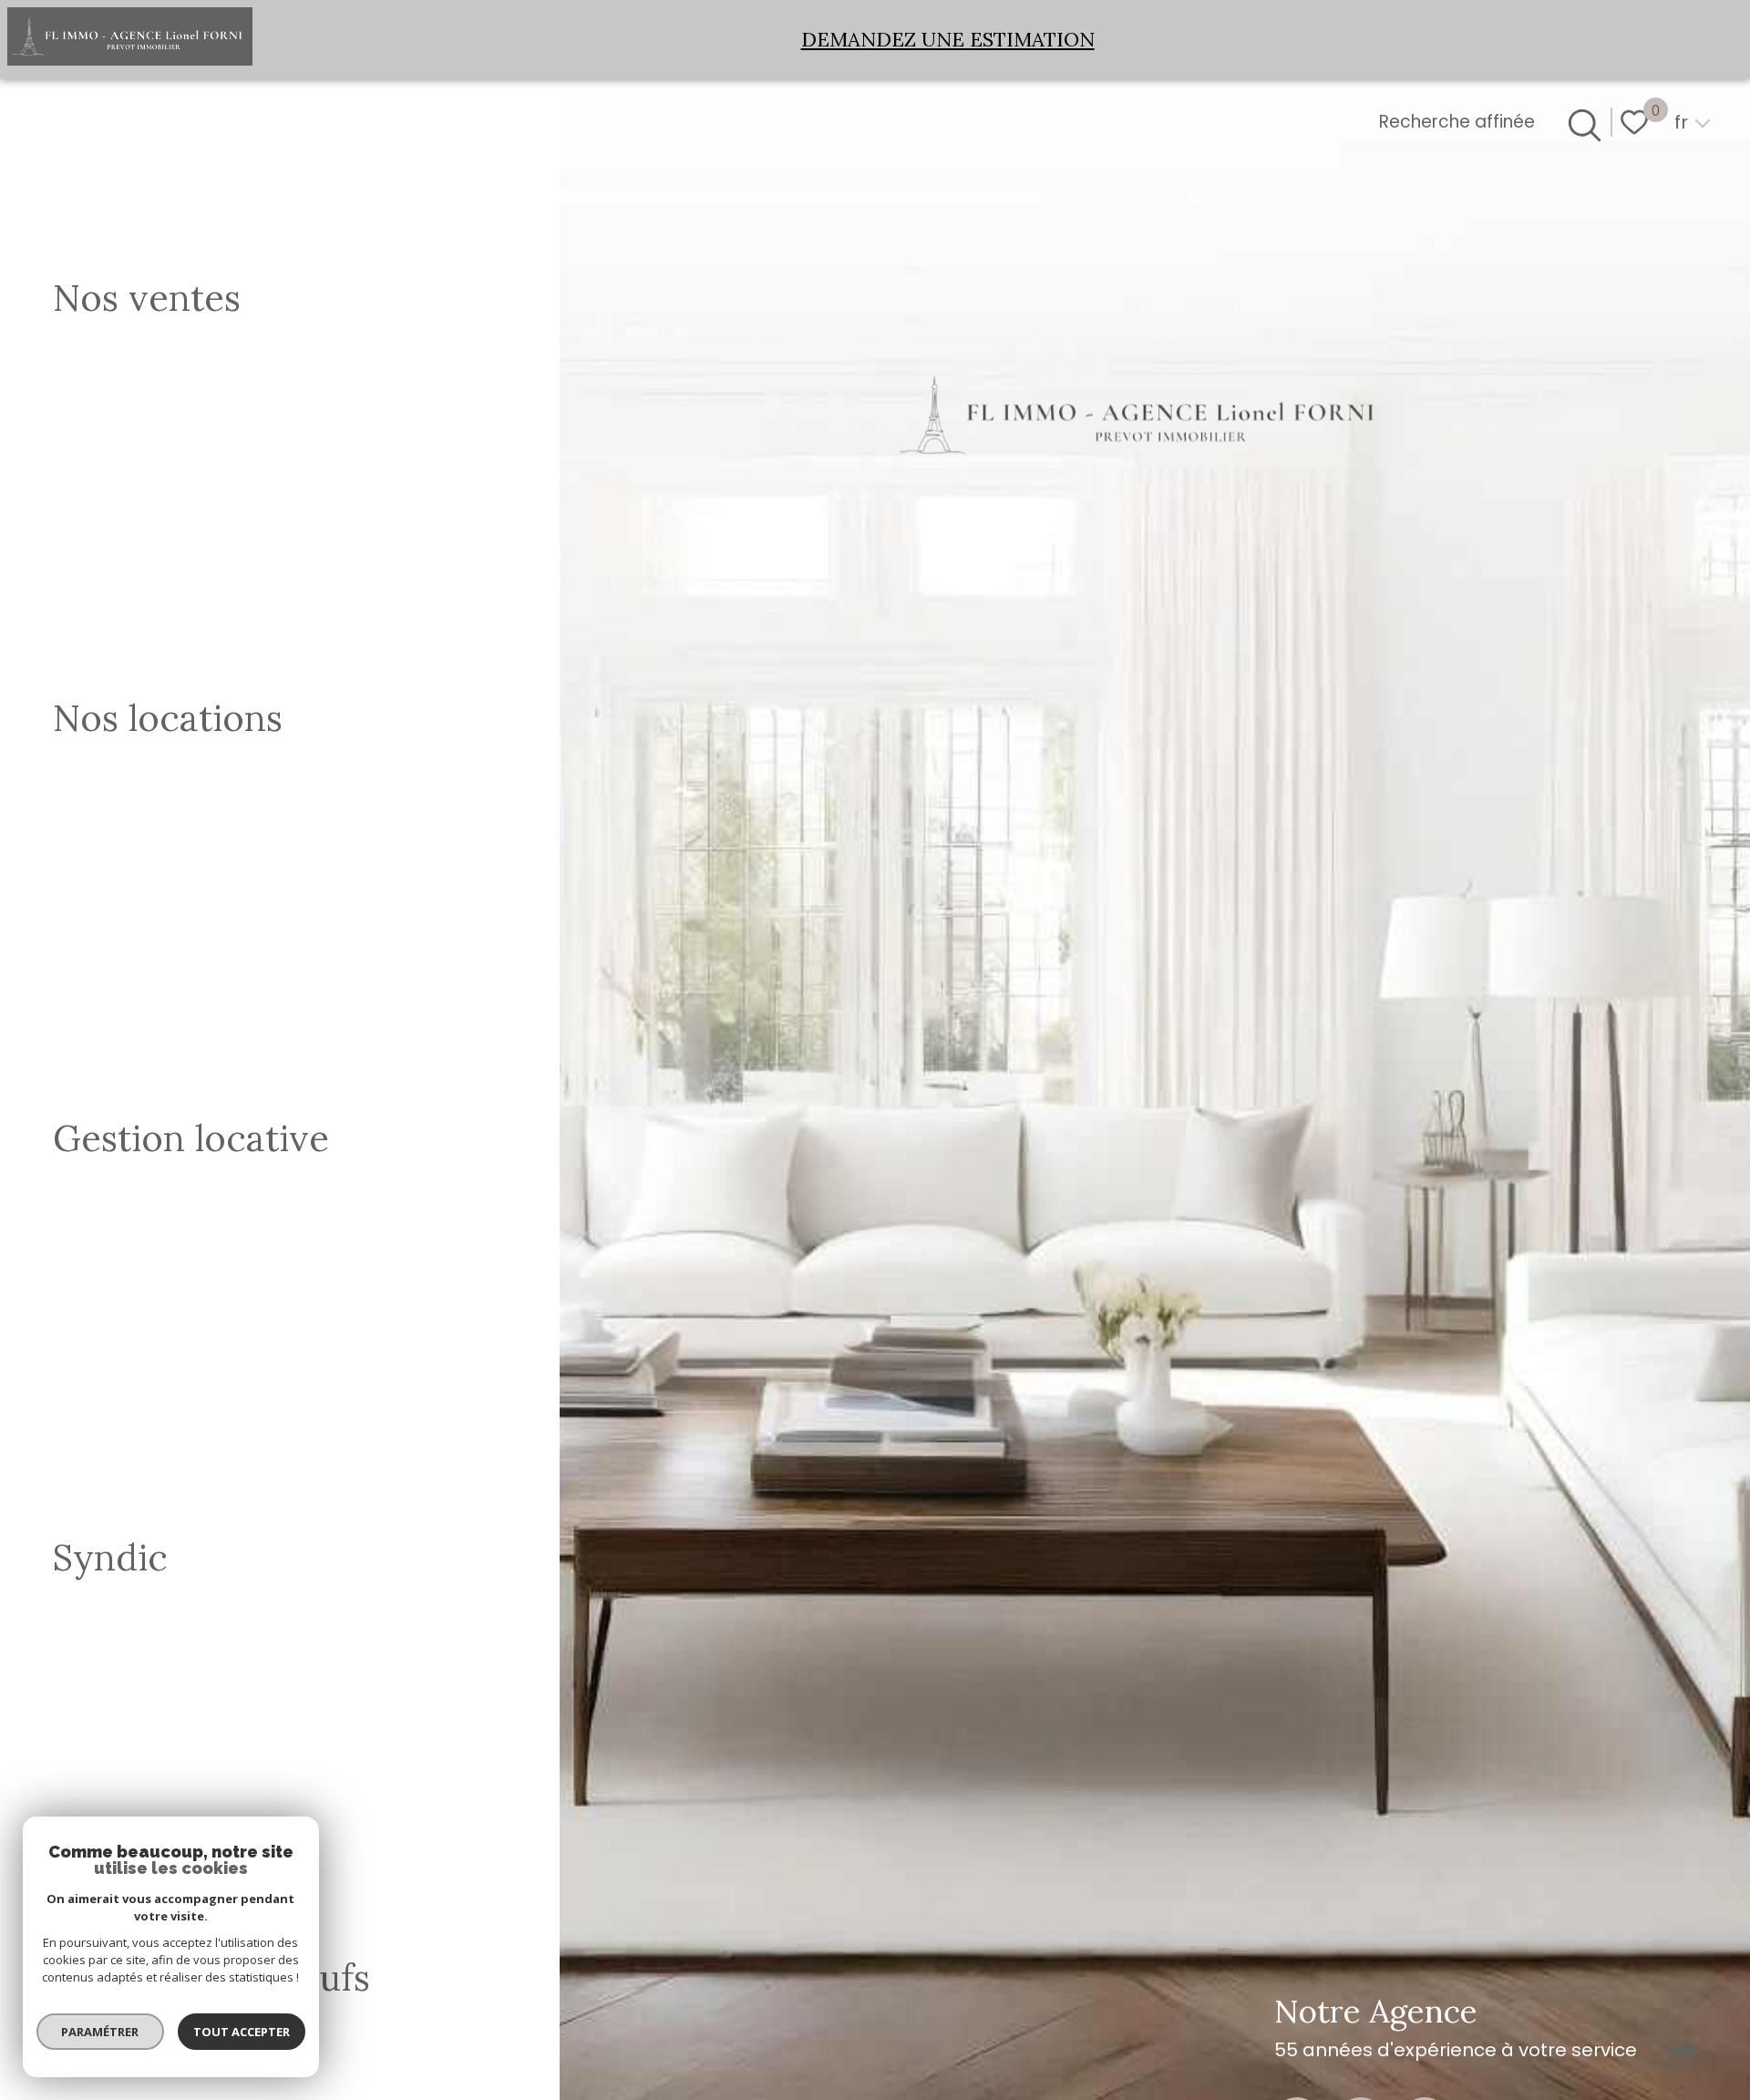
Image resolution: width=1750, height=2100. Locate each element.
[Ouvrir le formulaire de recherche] (1581, 122)
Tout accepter (242, 2032)
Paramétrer (101, 2032)
